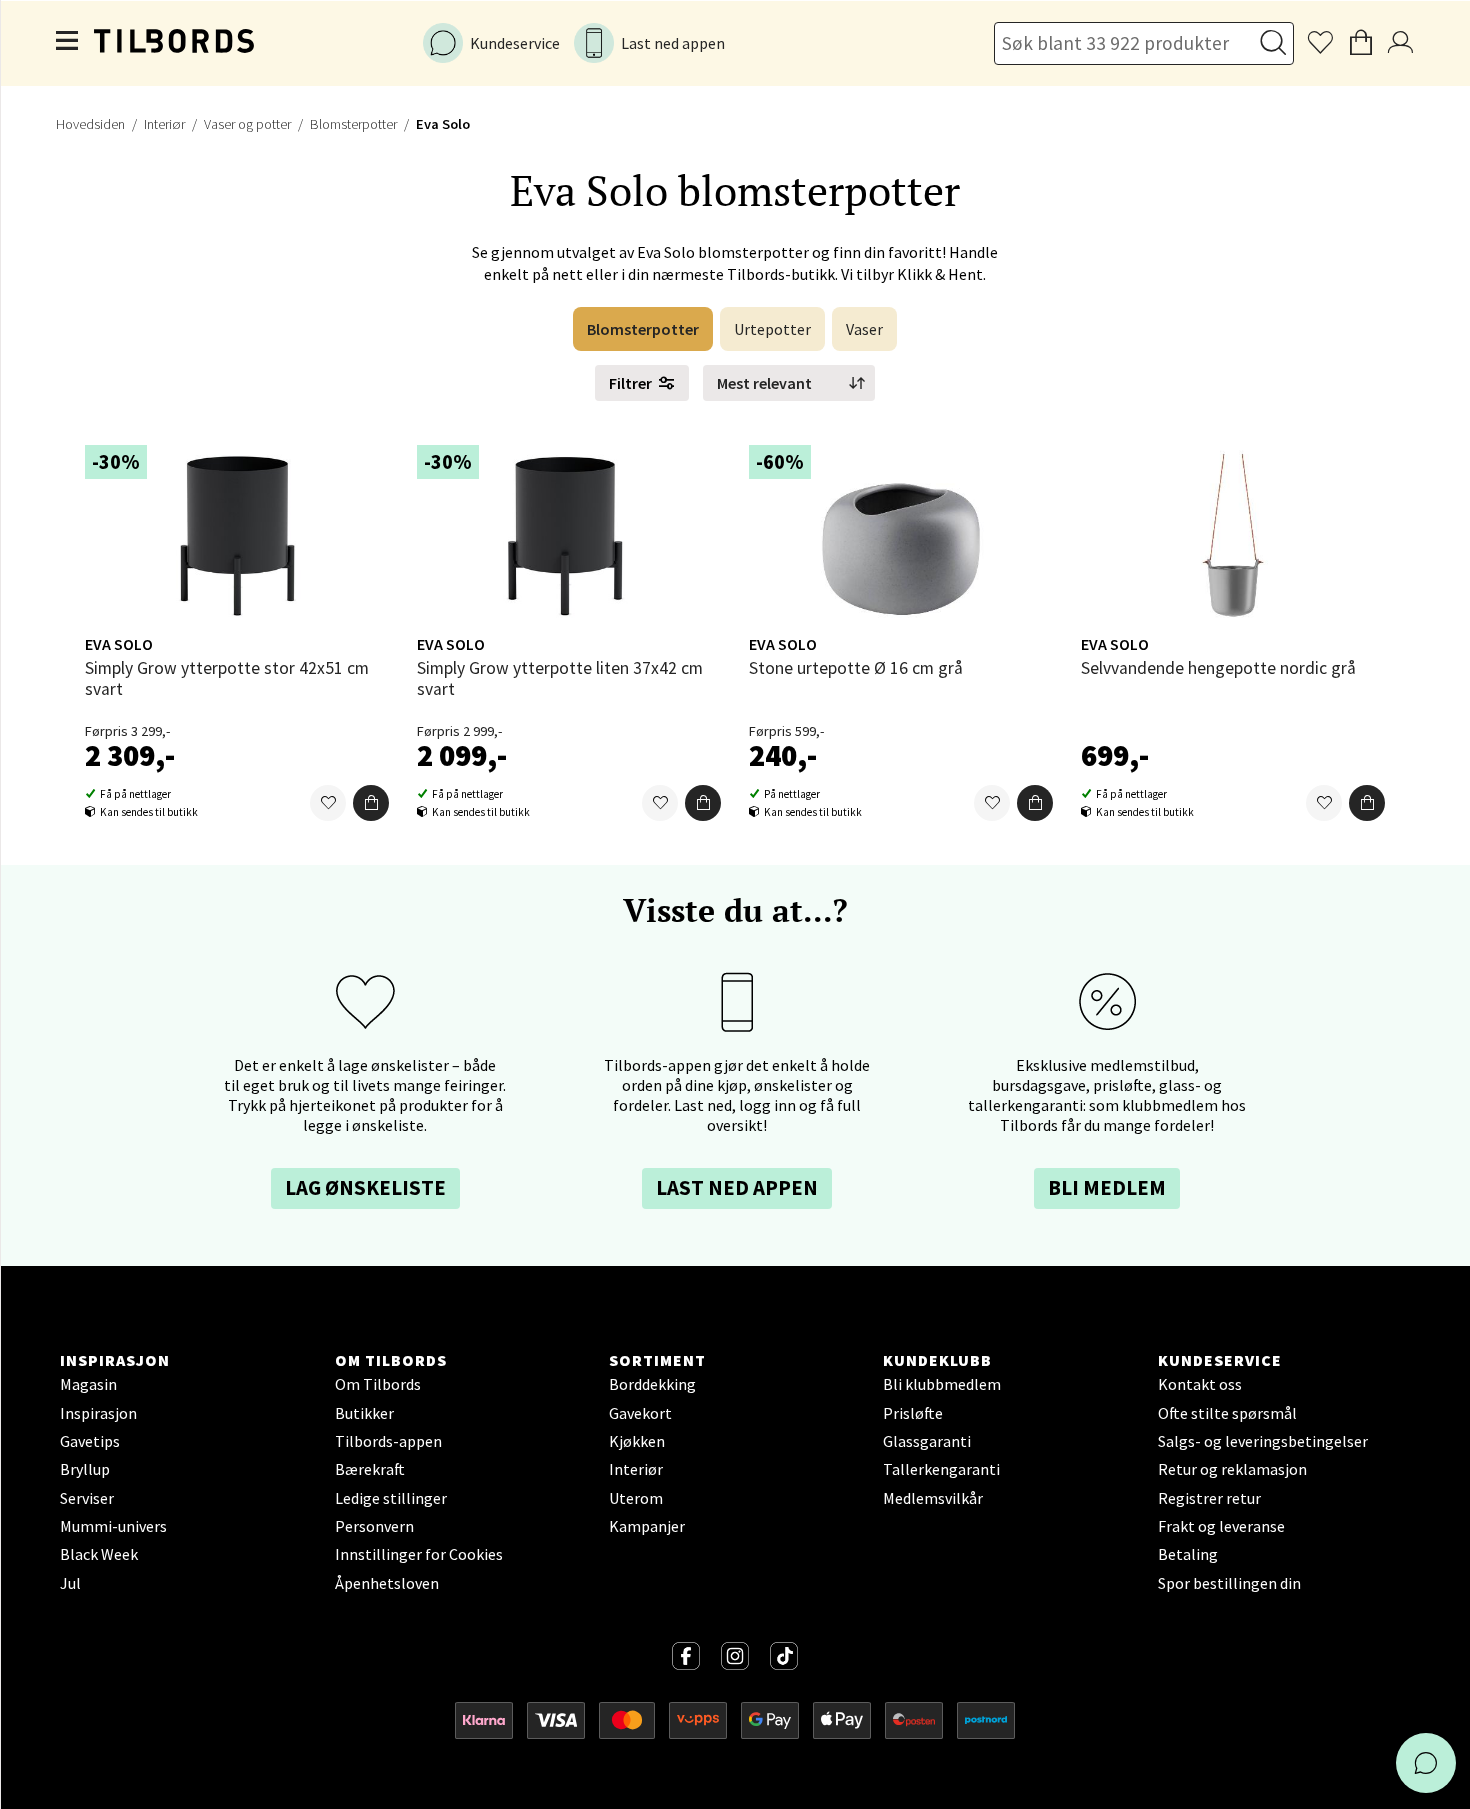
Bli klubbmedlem (942, 1384)
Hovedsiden (90, 124)
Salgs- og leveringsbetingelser (1263, 1441)
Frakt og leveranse (1221, 1526)
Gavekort (640, 1413)
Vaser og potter (247, 124)
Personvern (374, 1526)
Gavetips (90, 1441)
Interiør (164, 124)
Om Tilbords (378, 1384)
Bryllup (85, 1469)
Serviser (87, 1498)
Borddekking (652, 1384)
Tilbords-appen (388, 1441)
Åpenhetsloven (387, 1583)
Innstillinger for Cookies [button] (419, 1554)
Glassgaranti (927, 1441)
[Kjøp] (371, 803)
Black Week (99, 1554)
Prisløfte (913, 1413)
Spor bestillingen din (1229, 1583)
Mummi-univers (113, 1526)
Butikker (364, 1413)
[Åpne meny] (68, 43)
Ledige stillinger (391, 1498)
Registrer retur (1209, 1498)
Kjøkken (637, 1441)
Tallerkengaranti (941, 1469)
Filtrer (630, 383)
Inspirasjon (98, 1413)
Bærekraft (370, 1469)
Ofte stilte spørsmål (1227, 1413)
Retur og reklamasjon (1232, 1469)
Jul (70, 1583)
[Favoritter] (328, 803)
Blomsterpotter (353, 124)
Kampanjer (647, 1526)
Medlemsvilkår (933, 1498)
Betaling (1188, 1554)
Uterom (636, 1498)
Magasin (88, 1384)
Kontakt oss (1200, 1384)
